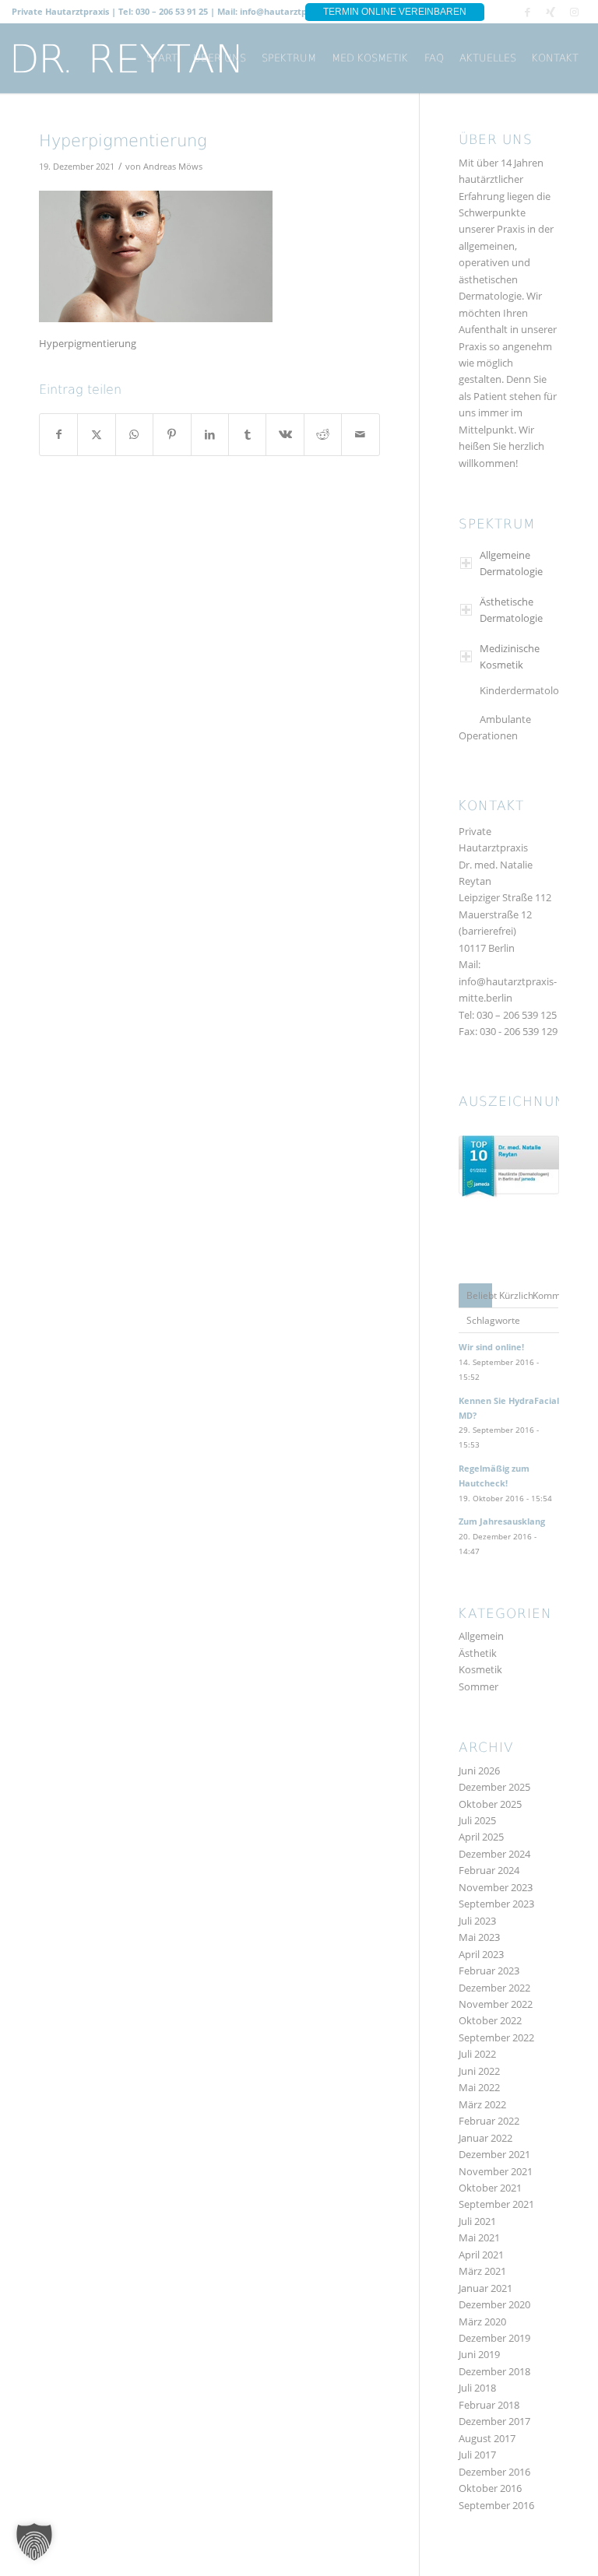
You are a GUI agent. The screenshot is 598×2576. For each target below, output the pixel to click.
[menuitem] (162, 58)
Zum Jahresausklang (502, 1521)
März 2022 (482, 2104)
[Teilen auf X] (96, 434)
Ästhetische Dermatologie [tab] (511, 610)
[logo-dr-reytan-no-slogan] (127, 58)
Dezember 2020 (494, 2304)
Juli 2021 (477, 2221)
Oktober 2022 (490, 2020)
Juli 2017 (477, 2455)
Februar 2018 (489, 2405)
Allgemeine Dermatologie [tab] (511, 563)
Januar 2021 (485, 2288)
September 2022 (496, 2037)
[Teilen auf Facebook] (58, 434)
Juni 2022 (479, 2071)
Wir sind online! (491, 1347)
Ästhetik (478, 1653)
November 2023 (496, 1887)
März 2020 (482, 2322)
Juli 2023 (477, 1921)
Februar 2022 (489, 2121)
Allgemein (481, 1636)
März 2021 (482, 2271)
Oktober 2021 (490, 2188)
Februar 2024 (489, 1870)
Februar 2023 (489, 1971)
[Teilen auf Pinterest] (172, 434)
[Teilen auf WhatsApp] (134, 434)
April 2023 (481, 1954)
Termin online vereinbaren (395, 12)
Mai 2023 (479, 1937)
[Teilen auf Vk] (285, 434)
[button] (34, 2542)
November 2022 (496, 2004)
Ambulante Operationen (495, 727)
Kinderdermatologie (526, 690)
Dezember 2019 (494, 2338)
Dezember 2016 (494, 2472)
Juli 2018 (477, 2388)
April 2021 (481, 2255)
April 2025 (481, 1837)
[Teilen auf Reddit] (323, 434)
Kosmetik (480, 1669)
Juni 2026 (479, 1771)
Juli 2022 (477, 2054)
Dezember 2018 (494, 2371)
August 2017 (487, 2438)
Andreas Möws (173, 167)
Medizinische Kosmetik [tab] (510, 656)
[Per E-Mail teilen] (361, 434)
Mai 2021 (479, 2237)
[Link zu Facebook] (528, 12)
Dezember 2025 (494, 1787)
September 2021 (496, 2204)
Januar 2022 (485, 2138)
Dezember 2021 (494, 2154)
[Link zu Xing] (551, 12)
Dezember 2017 (494, 2421)
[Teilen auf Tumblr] (247, 434)
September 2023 (496, 1904)
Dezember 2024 (494, 1854)
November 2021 (496, 2171)
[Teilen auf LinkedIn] (210, 434)
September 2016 (496, 2505)
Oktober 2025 (490, 1804)
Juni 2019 (479, 2354)
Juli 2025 (477, 1820)
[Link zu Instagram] (575, 12)
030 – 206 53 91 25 (172, 11)
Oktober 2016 (490, 2488)
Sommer (478, 1686)
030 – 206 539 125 (517, 1015)
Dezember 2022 (494, 1988)
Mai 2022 (479, 2087)
